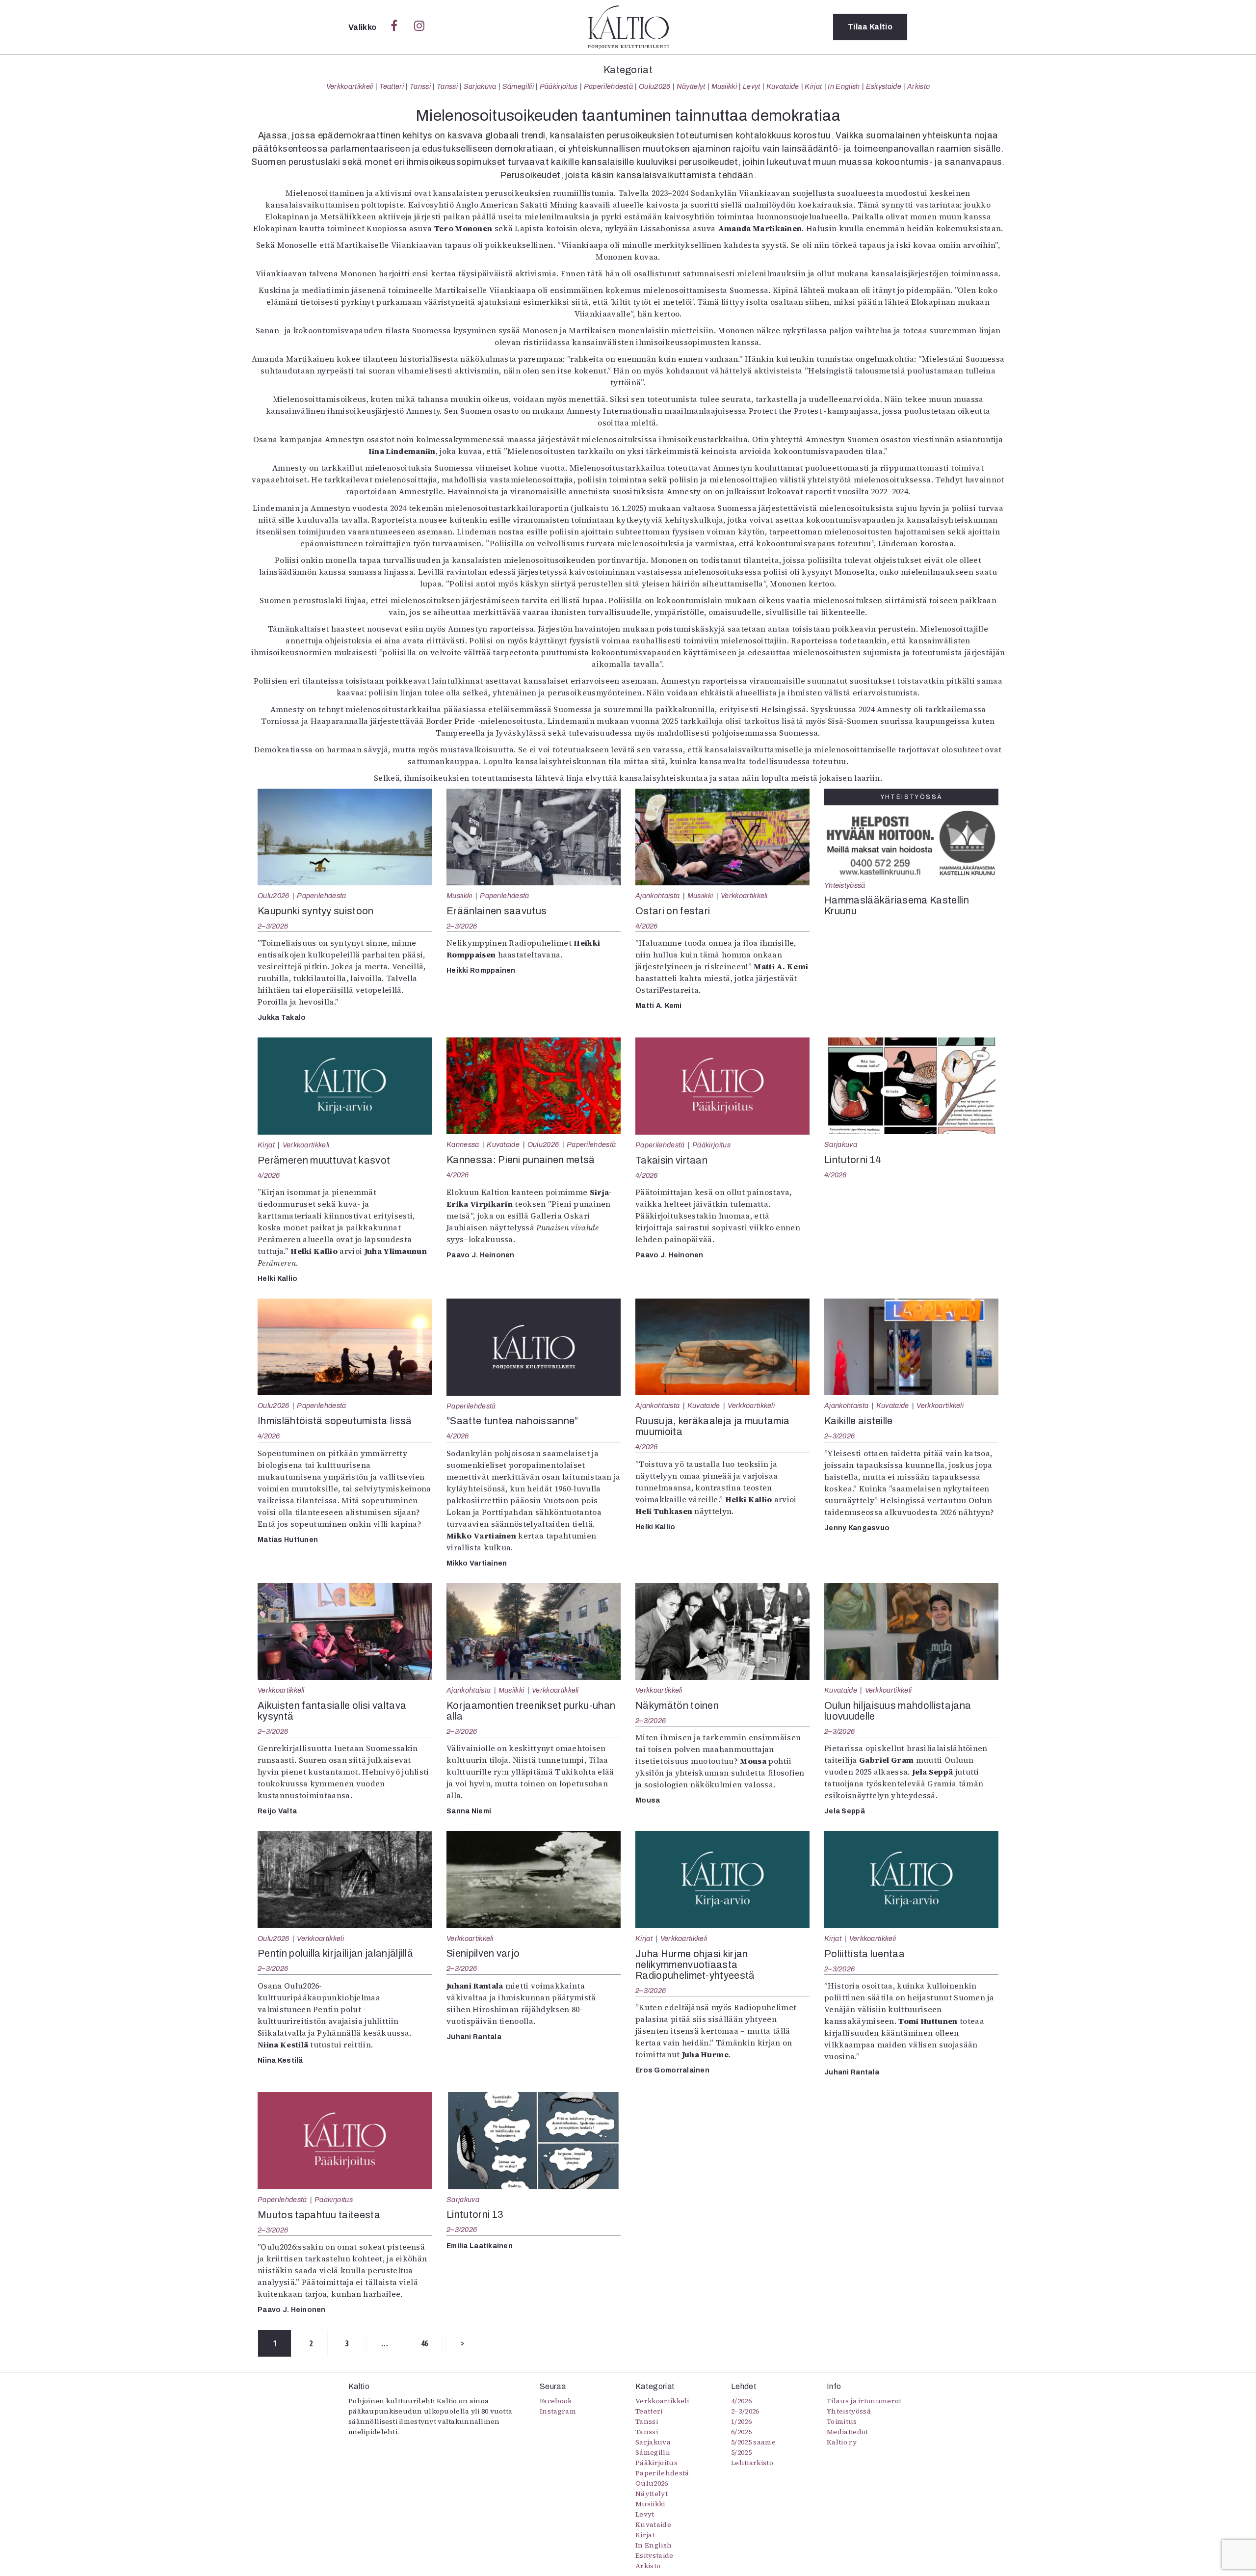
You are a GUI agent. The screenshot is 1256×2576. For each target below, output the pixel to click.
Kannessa (463, 1144)
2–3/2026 (273, 926)
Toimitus (842, 2421)
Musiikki (724, 86)
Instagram (558, 2411)
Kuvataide (783, 86)
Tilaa (870, 27)
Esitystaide (884, 86)
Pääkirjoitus (559, 86)
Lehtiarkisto (752, 2463)
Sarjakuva (480, 86)
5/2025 (741, 2452)
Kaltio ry (842, 2442)
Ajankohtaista (657, 896)
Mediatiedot (848, 2432)
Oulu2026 (655, 86)
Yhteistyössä (845, 885)
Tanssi (420, 86)
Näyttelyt (691, 86)
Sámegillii (518, 86)
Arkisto (918, 86)
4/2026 (647, 926)
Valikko (363, 27)
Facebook (556, 2401)
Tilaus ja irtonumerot (864, 2401)
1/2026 (741, 2421)
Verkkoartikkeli (350, 86)
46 (425, 2343)
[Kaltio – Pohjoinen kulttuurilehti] (628, 27)
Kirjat (813, 86)
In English (844, 86)
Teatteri (392, 86)
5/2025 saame (753, 2442)
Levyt (752, 86)
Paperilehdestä (608, 86)
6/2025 (741, 2432)
